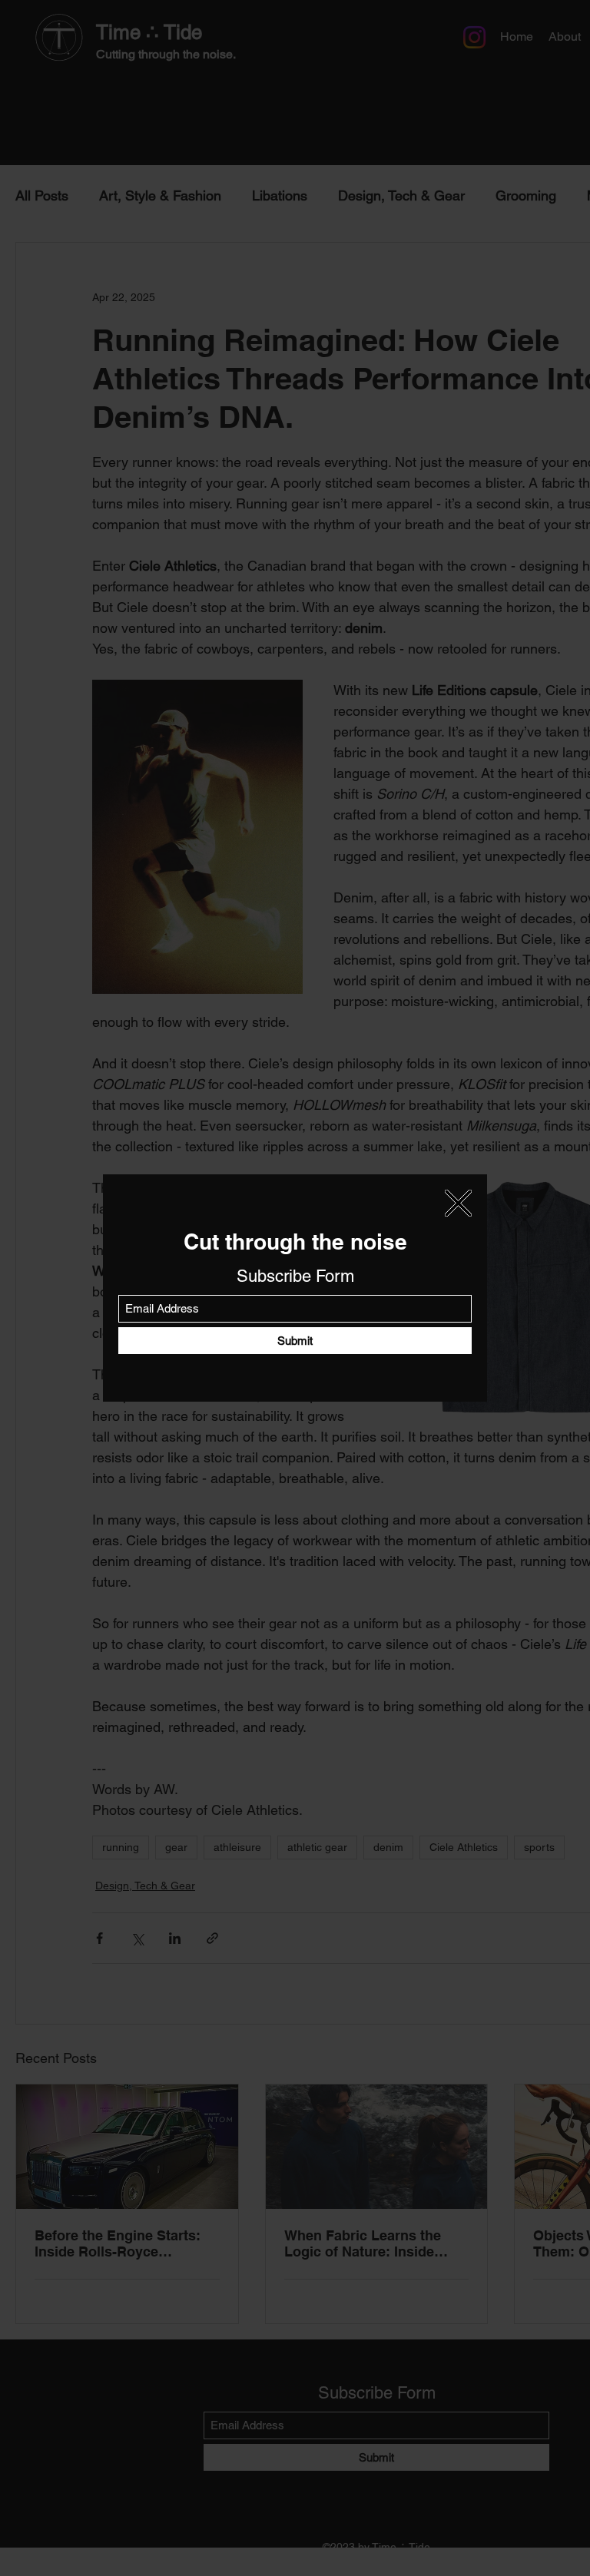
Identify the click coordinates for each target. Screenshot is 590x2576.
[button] (458, 1203)
